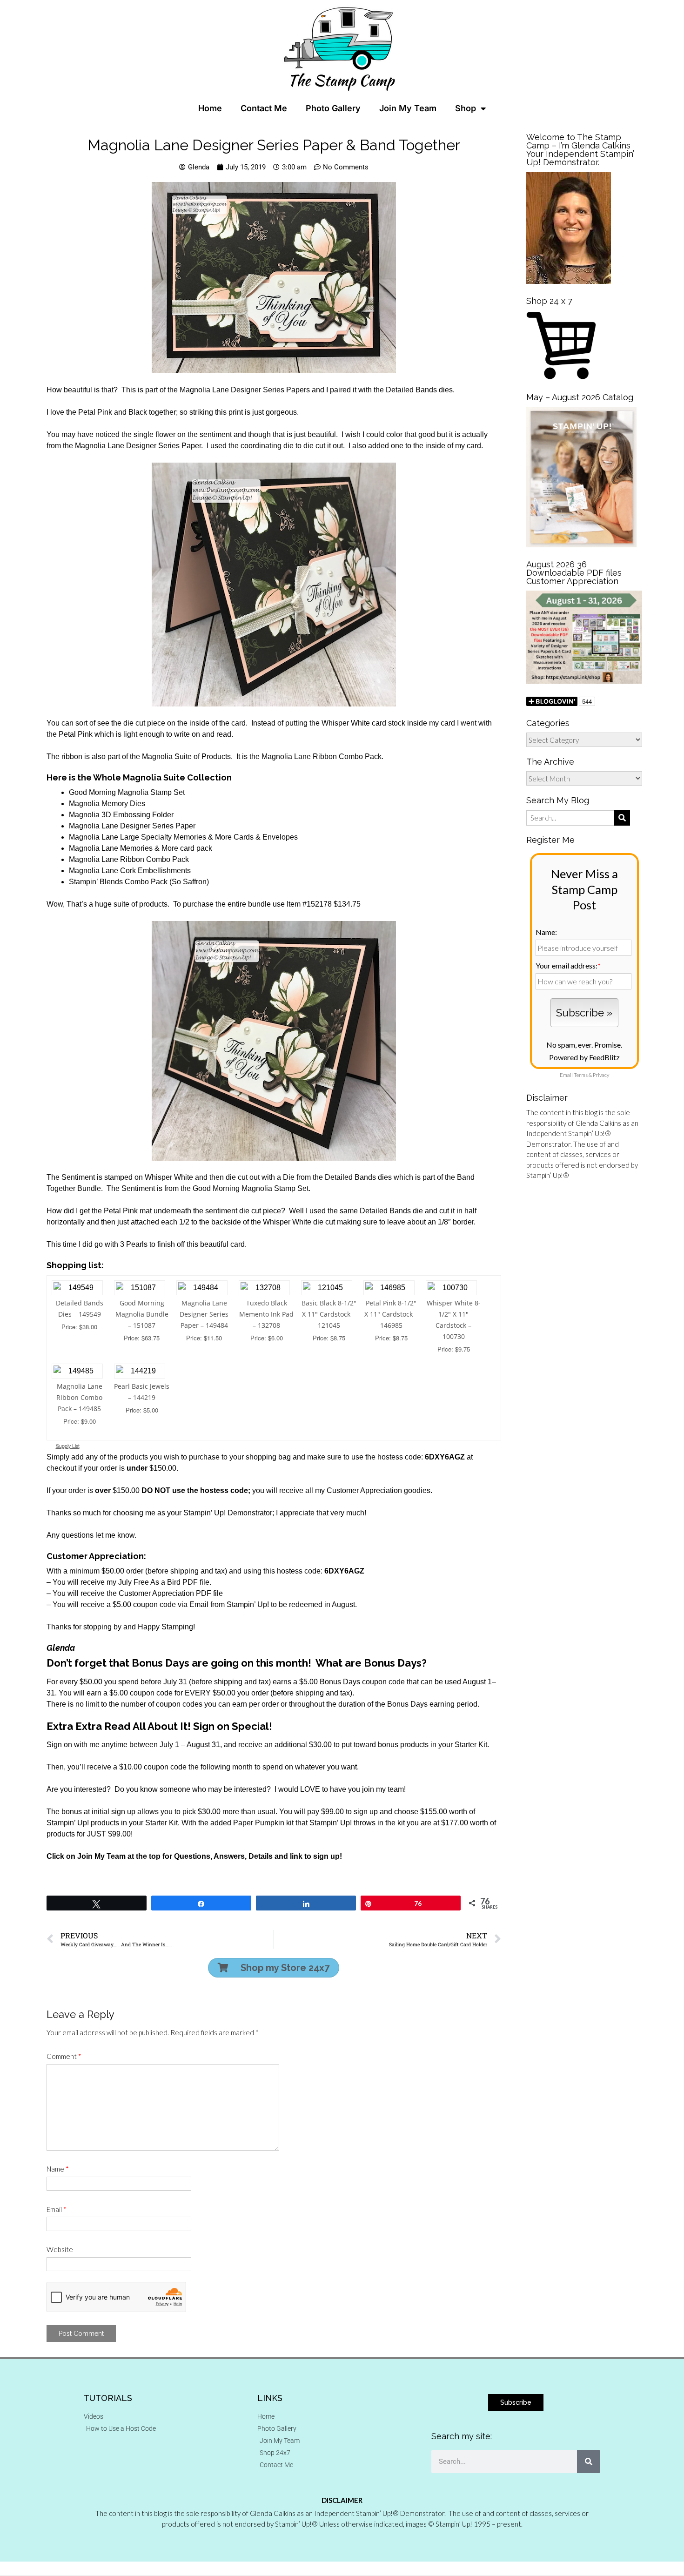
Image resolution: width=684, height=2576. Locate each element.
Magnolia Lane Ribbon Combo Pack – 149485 (79, 1397)
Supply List (68, 1446)
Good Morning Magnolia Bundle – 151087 (142, 1314)
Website (60, 2249)
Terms (581, 1075)
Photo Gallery (333, 108)
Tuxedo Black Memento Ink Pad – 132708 (266, 1314)
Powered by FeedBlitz (584, 1057)
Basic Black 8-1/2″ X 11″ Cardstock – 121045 (329, 1314)
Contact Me (264, 108)
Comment (64, 2056)
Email (57, 2209)
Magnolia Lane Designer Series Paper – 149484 (204, 1314)
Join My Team (408, 108)
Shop (466, 108)
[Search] (589, 2462)
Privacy (601, 1075)
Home (210, 108)
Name (58, 2169)
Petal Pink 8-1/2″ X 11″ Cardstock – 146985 (391, 1314)
